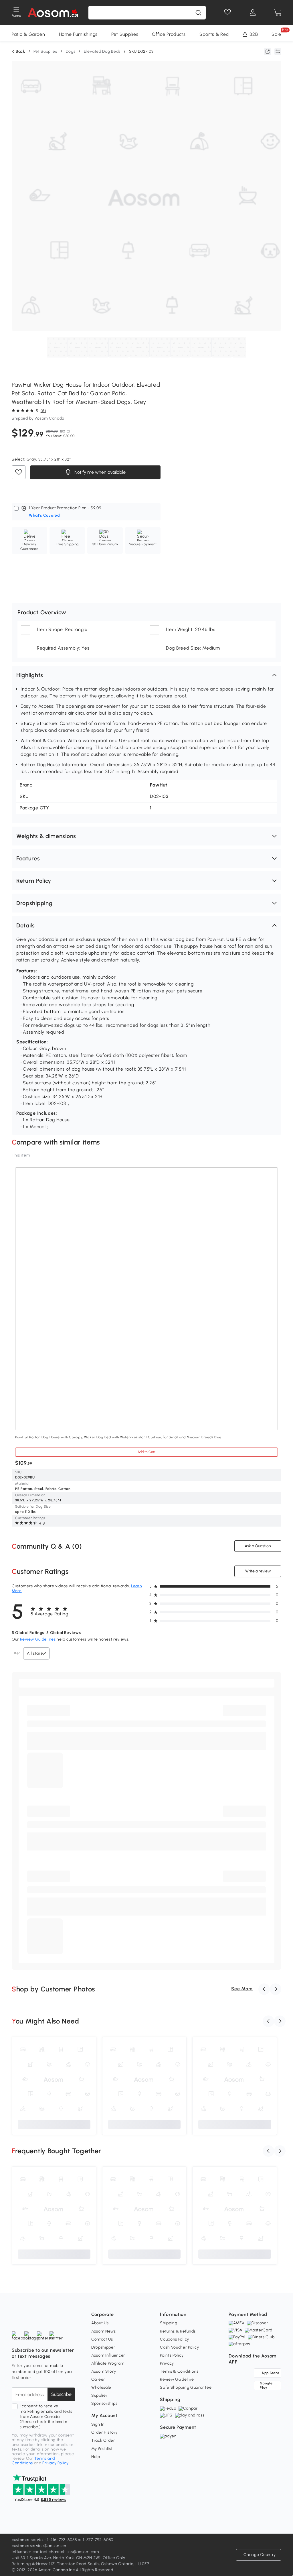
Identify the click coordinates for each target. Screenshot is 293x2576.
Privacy (167, 2363)
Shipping (169, 2323)
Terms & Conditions (179, 2371)
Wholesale (101, 2387)
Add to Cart (146, 1452)
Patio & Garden (28, 34)
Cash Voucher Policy (179, 2347)
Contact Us (102, 2339)
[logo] (53, 13)
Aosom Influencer (108, 2355)
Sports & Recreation (222, 34)
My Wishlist (102, 2449)
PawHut (159, 785)
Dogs (71, 51)
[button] (146, 675)
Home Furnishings (78, 34)
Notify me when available (99, 472)
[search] (198, 13)
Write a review (258, 1571)
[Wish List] (227, 13)
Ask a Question (258, 1546)
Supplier (99, 2395)
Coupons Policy (175, 2339)
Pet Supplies (125, 34)
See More (242, 1989)
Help (96, 2457)
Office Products (169, 34)
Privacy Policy (55, 2463)
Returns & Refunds (178, 2331)
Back (20, 52)
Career (98, 2379)
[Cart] (278, 13)
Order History (104, 2432)
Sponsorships (104, 2403)
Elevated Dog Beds (102, 51)
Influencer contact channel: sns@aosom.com (55, 2552)
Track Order (103, 2440)
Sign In (98, 2424)
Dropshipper (103, 2347)
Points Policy (172, 2355)
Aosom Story (104, 2371)
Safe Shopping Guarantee (186, 2387)
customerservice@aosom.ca (39, 2546)
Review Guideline (177, 2379)
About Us (100, 2323)
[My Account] (253, 13)
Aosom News (104, 2331)
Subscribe (61, 2394)
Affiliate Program (108, 2363)
